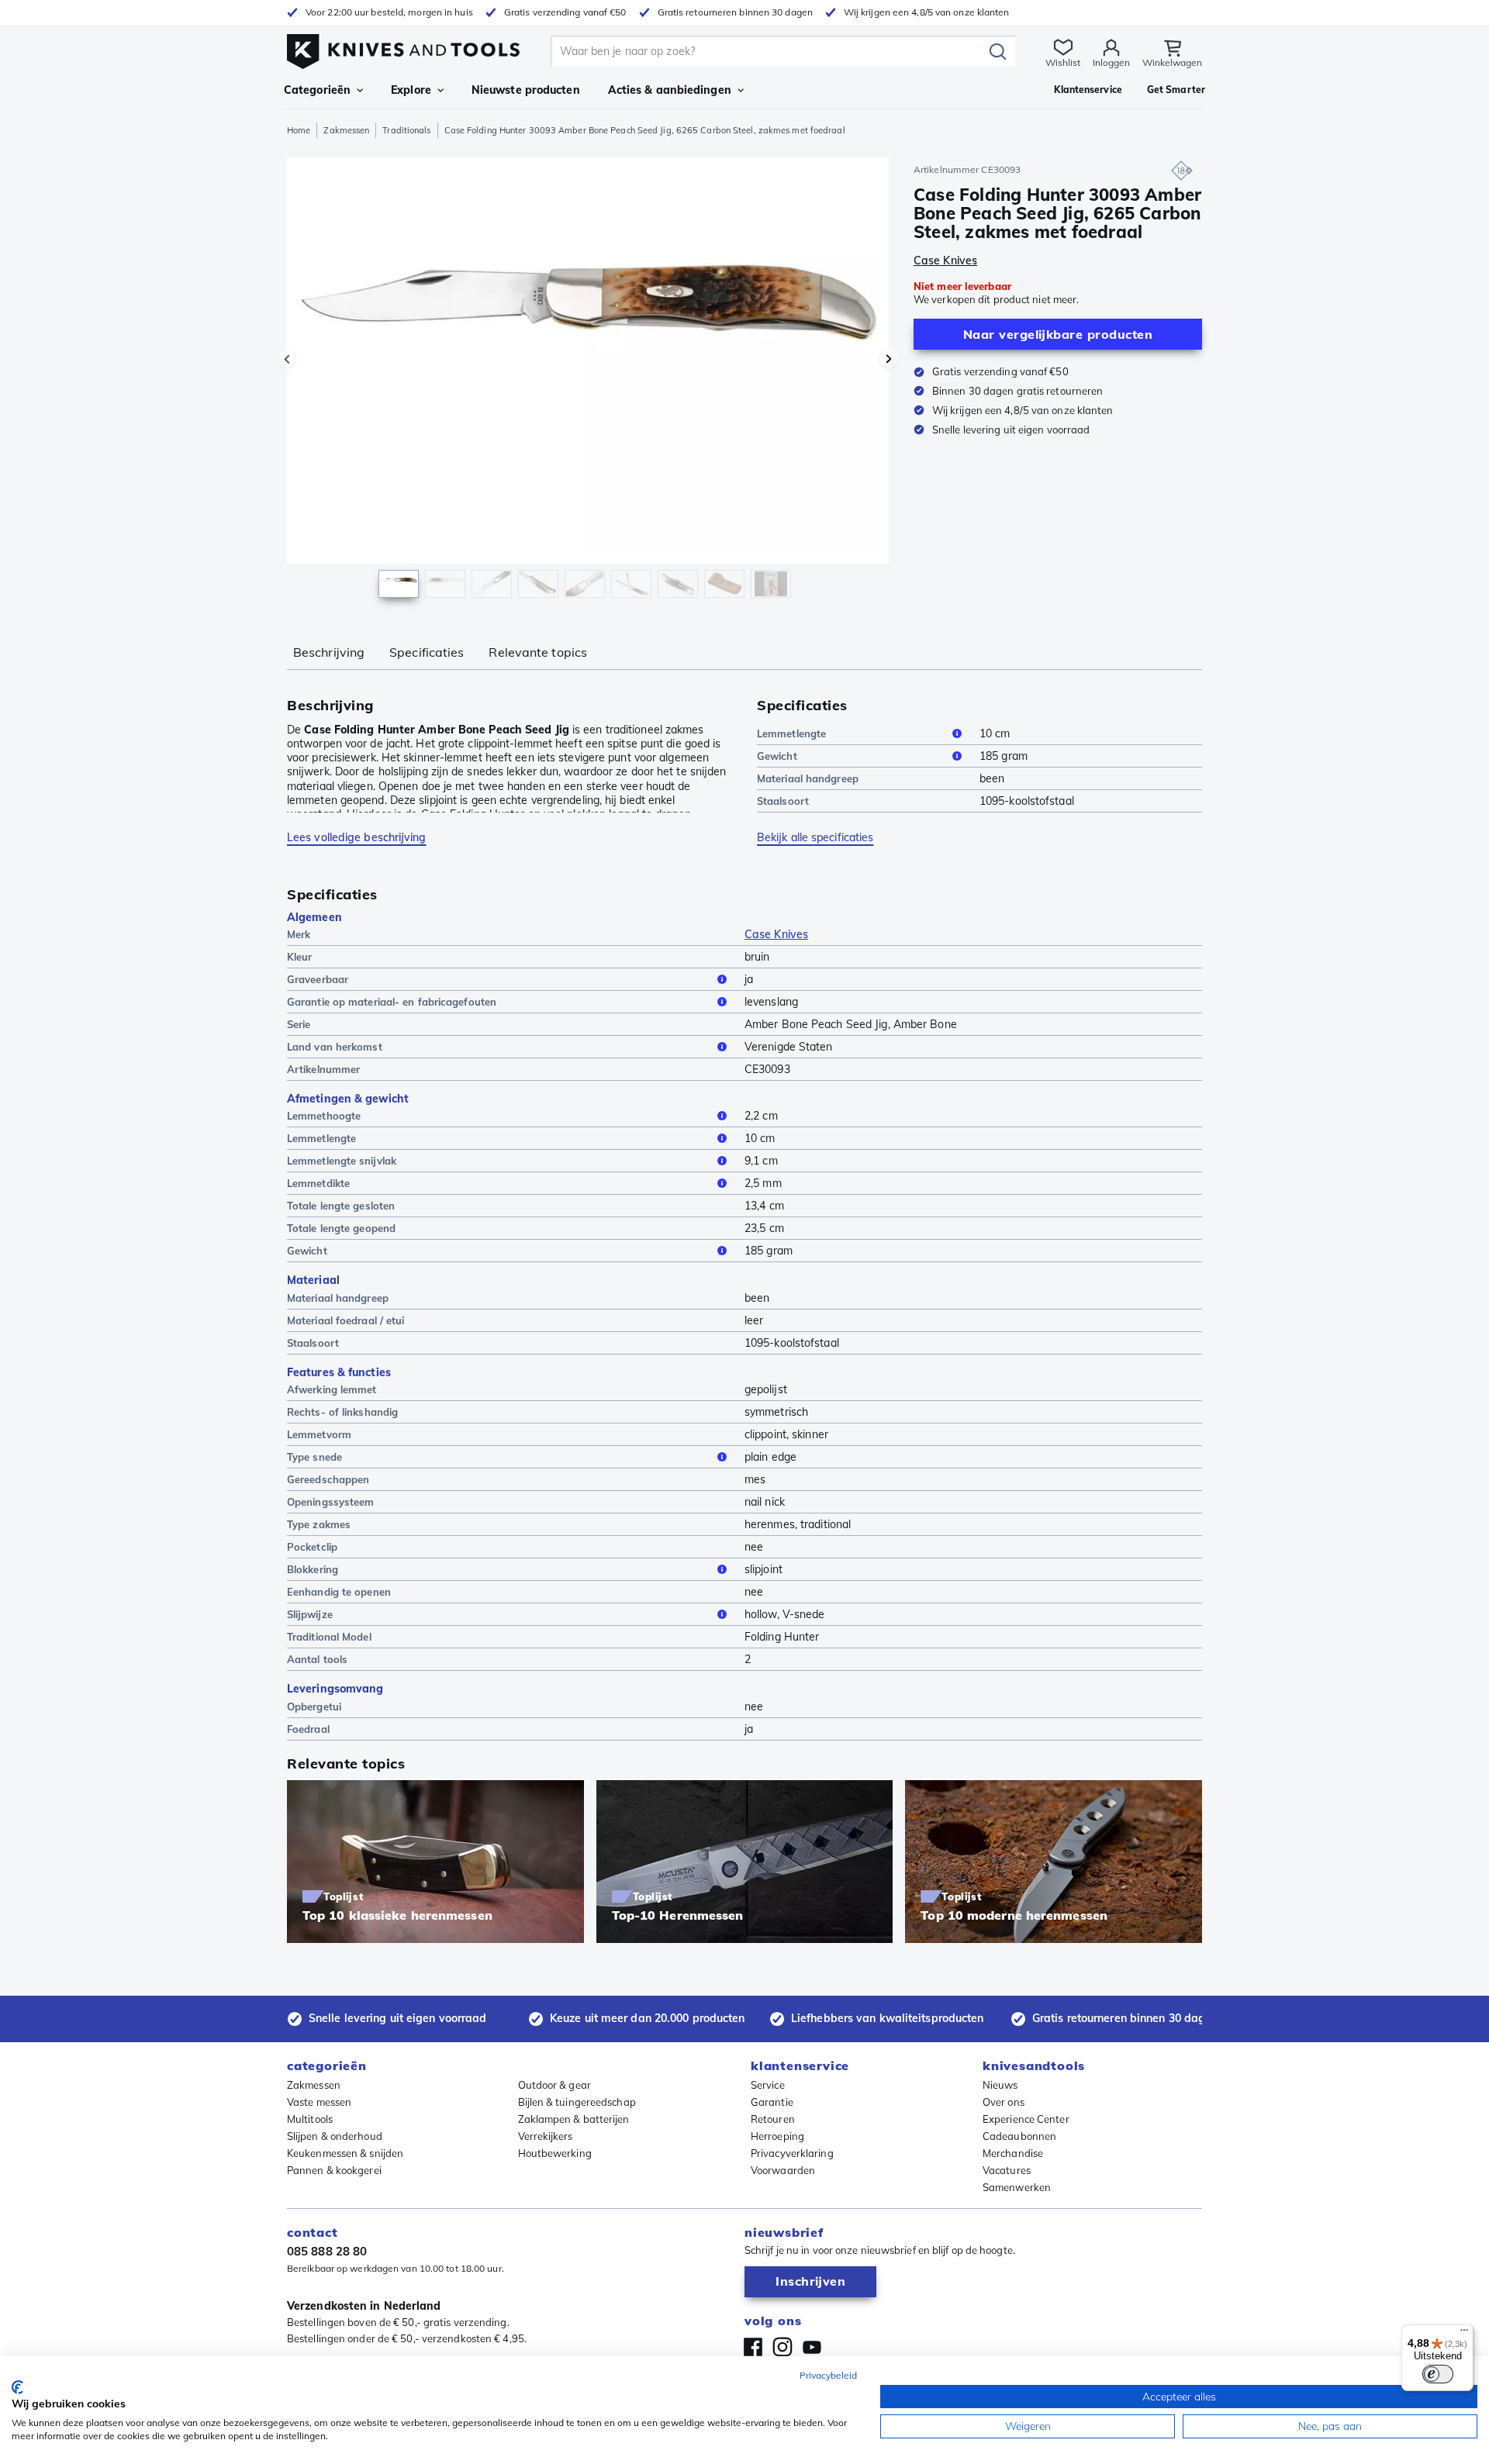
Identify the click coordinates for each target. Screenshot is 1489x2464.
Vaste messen (319, 2102)
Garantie (772, 2102)
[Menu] (1464, 2334)
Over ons (1004, 2102)
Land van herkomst (335, 1047)
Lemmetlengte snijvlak (342, 1161)
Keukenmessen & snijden (345, 2153)
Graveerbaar (318, 979)
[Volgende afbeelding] (889, 359)
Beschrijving (329, 652)
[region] (588, 381)
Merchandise (1013, 2153)
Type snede (314, 1457)
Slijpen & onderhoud (335, 2136)
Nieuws (1000, 2085)
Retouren (773, 2119)
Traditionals (406, 130)
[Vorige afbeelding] (287, 359)
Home (299, 130)
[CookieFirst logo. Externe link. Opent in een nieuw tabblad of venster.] (17, 2387)
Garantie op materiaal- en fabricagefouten (392, 1002)
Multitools (310, 2119)
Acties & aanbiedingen (670, 90)
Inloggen (1111, 62)
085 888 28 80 (327, 2251)
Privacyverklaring (792, 2153)
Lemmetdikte (318, 1183)
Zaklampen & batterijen (574, 2119)
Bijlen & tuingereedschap (577, 2102)
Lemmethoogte (324, 1116)
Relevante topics (538, 652)
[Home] (403, 48)
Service (768, 2085)
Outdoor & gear (554, 2085)
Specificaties (427, 652)
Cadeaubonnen (1019, 2136)
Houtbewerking (555, 2153)
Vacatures (1007, 2170)
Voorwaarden (783, 2170)
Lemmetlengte (791, 733)
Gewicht (777, 756)
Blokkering (313, 1569)
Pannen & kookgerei (334, 2170)
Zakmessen (346, 130)
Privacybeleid (828, 2375)
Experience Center (1026, 2119)
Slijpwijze (310, 1614)
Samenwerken (1017, 2187)
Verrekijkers (546, 2136)
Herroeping (777, 2136)
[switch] (1438, 2374)
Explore (411, 90)
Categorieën (317, 90)
